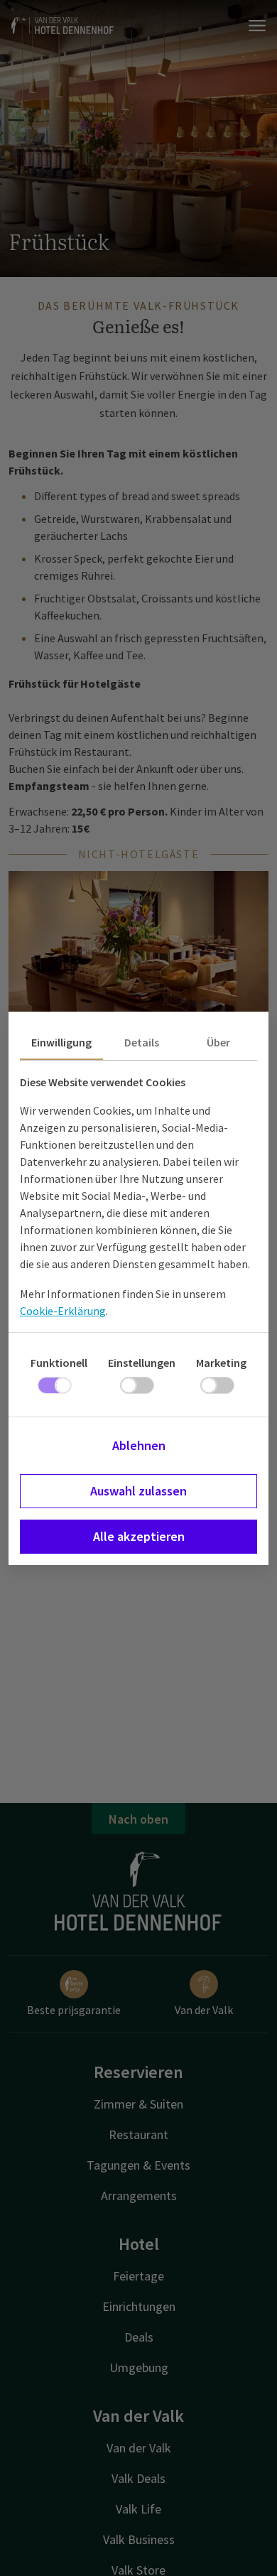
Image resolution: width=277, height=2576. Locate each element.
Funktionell (59, 1363)
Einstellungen (142, 1363)
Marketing (221, 1363)
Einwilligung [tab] (61, 1042)
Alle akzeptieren (139, 1536)
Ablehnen (139, 1445)
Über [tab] (218, 1042)
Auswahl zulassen (138, 1491)
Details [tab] (142, 1042)
